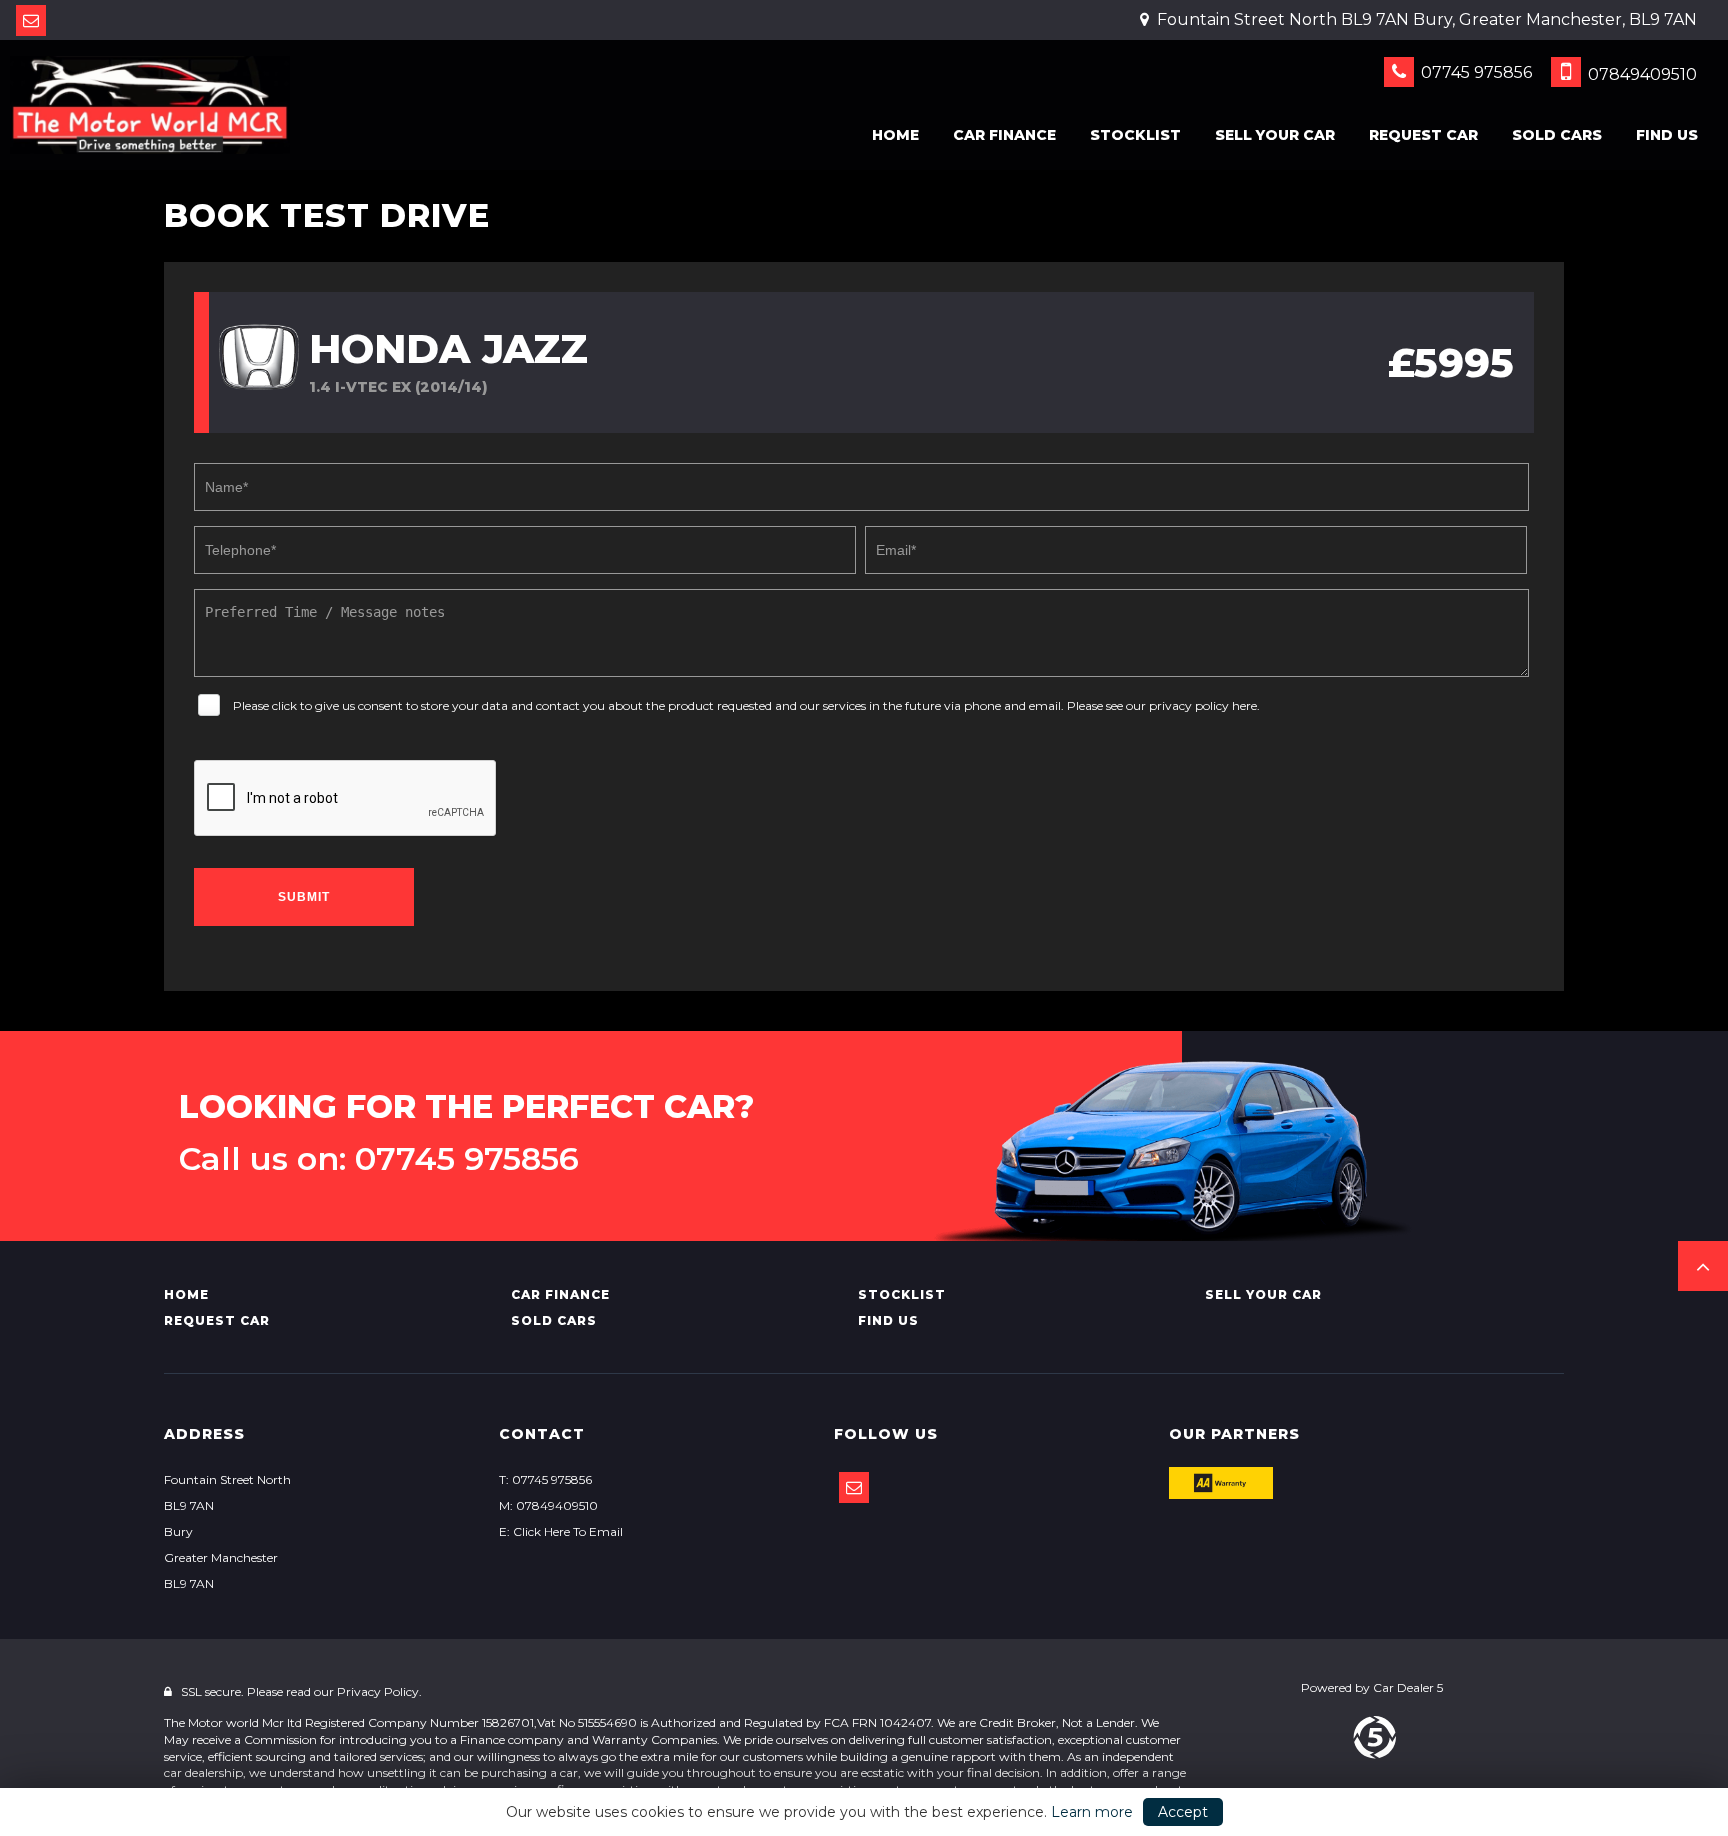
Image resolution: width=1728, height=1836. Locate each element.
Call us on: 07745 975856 (379, 1159)
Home (895, 135)
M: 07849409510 (548, 1505)
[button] (1703, 1266)
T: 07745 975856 (545, 1479)
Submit (304, 897)
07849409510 (1640, 74)
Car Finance (1004, 135)
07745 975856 (1474, 72)
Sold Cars (1557, 135)
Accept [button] (1183, 1812)
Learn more (1092, 1812)
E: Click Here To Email (561, 1531)
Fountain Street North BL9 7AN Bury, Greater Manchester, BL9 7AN (1425, 19)
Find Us (1667, 135)
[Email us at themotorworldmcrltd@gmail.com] (31, 20)
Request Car (1423, 135)
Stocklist (1135, 135)
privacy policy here (1203, 705)
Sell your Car (1275, 135)
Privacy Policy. (379, 1691)
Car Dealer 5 (1408, 1687)
